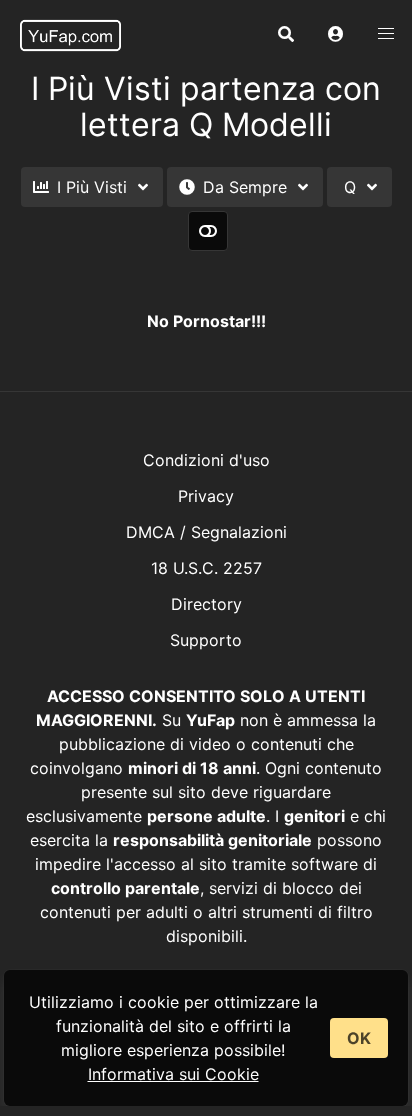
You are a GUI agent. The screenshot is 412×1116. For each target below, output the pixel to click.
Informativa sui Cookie (173, 1074)
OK (359, 1038)
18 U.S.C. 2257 (206, 568)
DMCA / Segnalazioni (206, 532)
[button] (336, 35)
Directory (206, 604)
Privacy (206, 496)
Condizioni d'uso (206, 460)
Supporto (206, 640)
